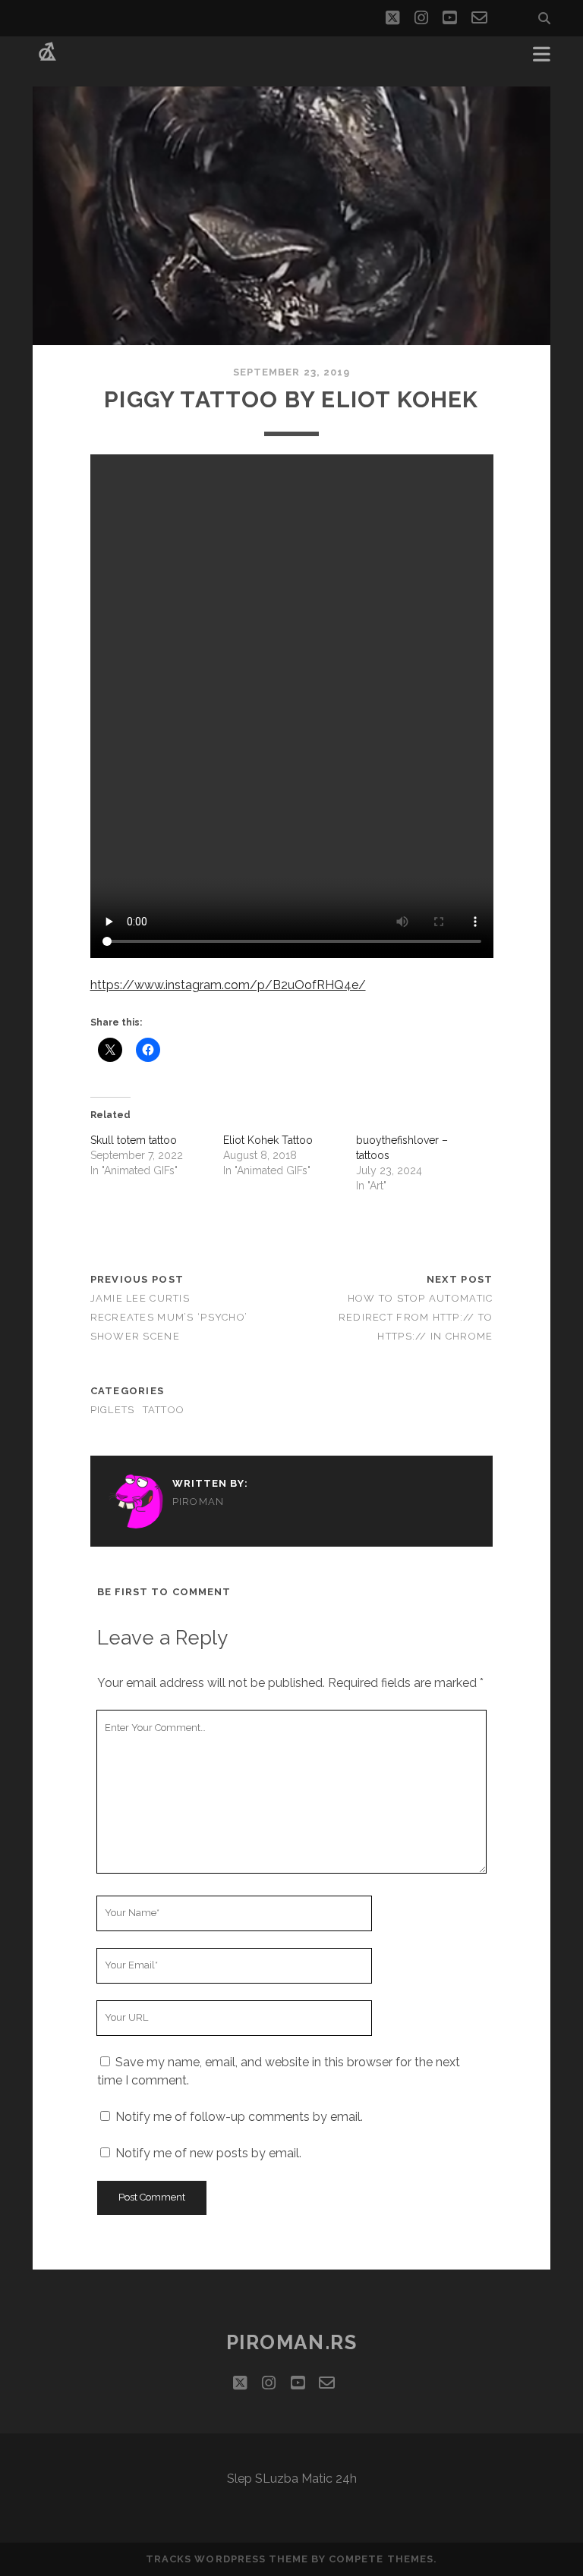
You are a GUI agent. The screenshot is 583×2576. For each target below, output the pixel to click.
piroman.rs (292, 2342)
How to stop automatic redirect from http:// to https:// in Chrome (416, 1317)
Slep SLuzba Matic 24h (292, 2479)
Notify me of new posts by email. (208, 2153)
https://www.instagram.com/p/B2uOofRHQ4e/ (228, 985)
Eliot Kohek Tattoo (268, 1140)
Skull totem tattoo (134, 1140)
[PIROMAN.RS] (47, 59)
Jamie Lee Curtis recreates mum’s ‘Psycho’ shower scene (169, 1317)
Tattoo (164, 1410)
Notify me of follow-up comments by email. (239, 2117)
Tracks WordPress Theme (227, 2559)
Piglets (113, 1410)
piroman (199, 1502)
